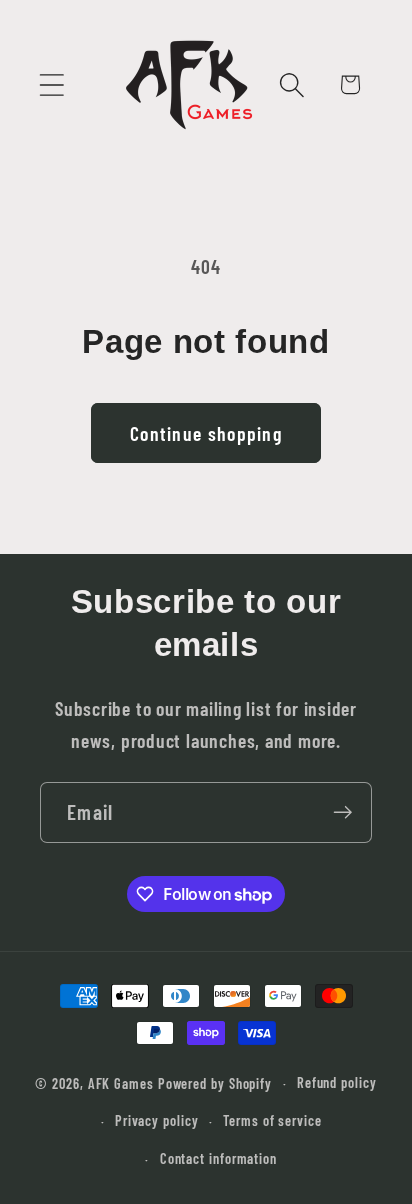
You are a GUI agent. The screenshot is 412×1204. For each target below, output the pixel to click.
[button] (51, 84)
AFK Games (121, 1082)
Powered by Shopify (215, 1082)
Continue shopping (206, 433)
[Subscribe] (342, 812)
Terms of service (272, 1120)
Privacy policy (157, 1120)
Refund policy (337, 1082)
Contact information (218, 1158)
